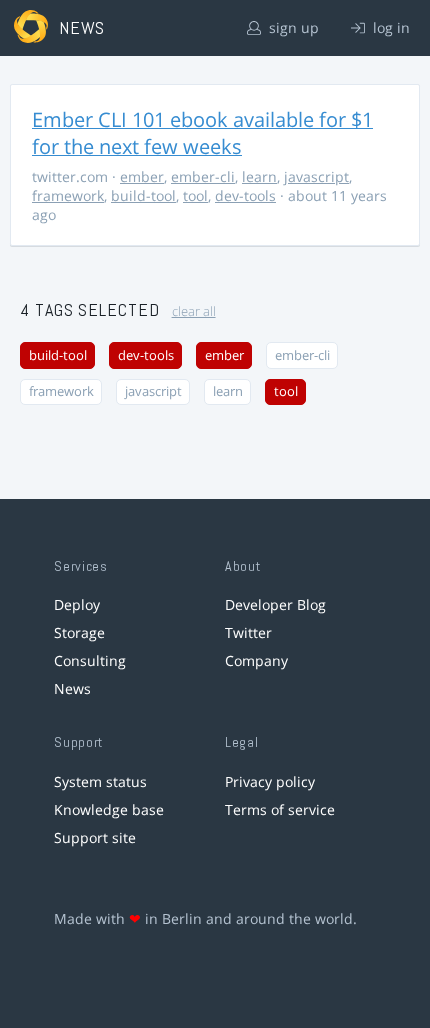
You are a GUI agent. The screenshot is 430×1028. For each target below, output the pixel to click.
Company (256, 660)
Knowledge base (109, 809)
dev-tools (245, 195)
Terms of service (280, 809)
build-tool (143, 195)
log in (389, 27)
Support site (95, 837)
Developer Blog (275, 604)
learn (259, 176)
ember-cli (203, 176)
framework (68, 195)
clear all (194, 311)
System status (100, 781)
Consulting (90, 660)
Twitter (248, 632)
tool (195, 195)
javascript (316, 176)
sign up (292, 27)
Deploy (77, 604)
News (72, 688)
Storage (79, 632)
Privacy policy (270, 781)
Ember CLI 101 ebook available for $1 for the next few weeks (202, 133)
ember (142, 176)
